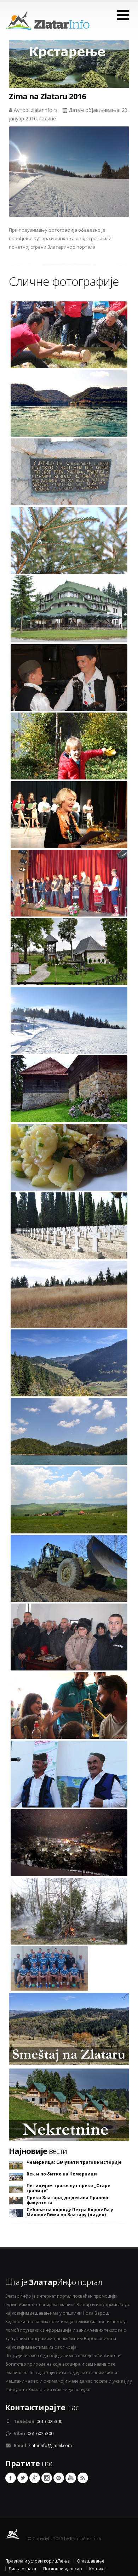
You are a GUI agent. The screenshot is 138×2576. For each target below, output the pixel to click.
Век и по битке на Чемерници (62, 2174)
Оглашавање (91, 2561)
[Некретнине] (69, 2104)
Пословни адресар (63, 2569)
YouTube (71, 2478)
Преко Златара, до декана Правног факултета (68, 2200)
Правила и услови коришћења (38, 2561)
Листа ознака (22, 2569)
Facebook (11, 2478)
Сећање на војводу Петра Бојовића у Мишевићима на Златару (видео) (70, 2212)
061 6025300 (49, 2421)
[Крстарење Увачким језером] (69, 70)
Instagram (47, 2478)
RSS (83, 2478)
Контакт (97, 2569)
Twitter (23, 2478)
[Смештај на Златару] (69, 2028)
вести (38, 2151)
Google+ (35, 2478)
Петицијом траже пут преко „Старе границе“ (68, 2188)
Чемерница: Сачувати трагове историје (74, 2162)
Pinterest (59, 2478)
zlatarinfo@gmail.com (50, 2445)
